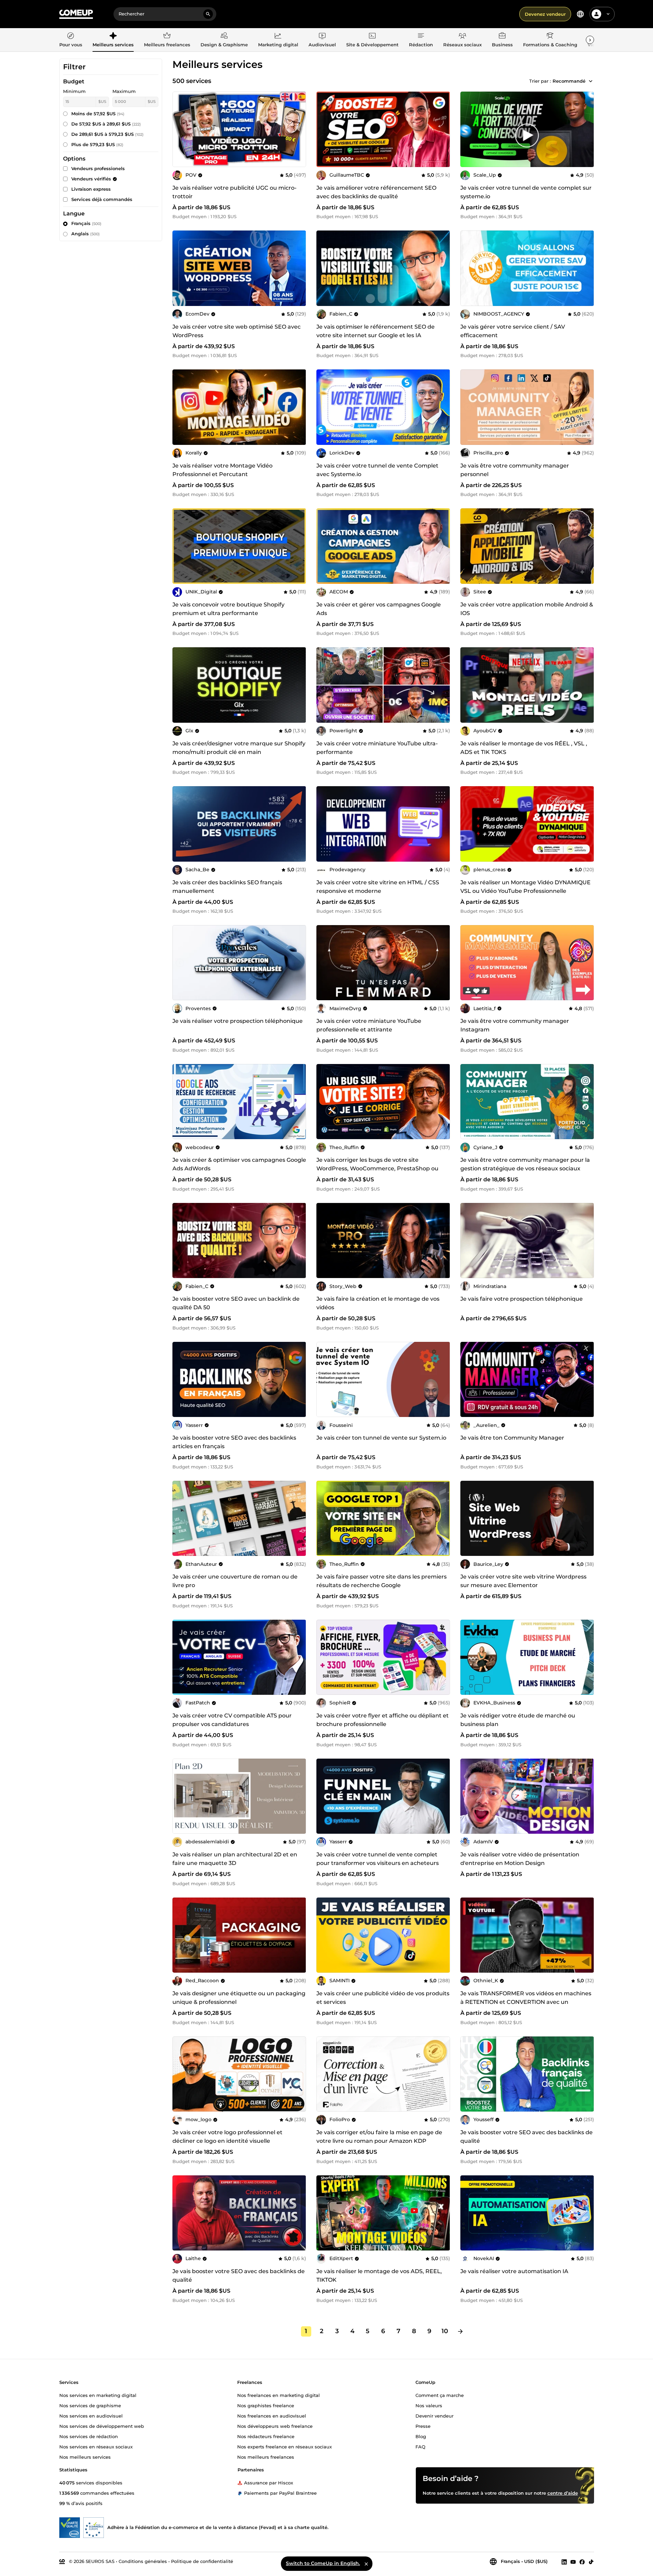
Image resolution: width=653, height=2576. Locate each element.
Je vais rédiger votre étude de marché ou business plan (518, 1720)
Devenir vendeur (434, 2415)
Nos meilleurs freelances (266, 2457)
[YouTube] (573, 2562)
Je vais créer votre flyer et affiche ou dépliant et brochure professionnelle (383, 1720)
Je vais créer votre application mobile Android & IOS (527, 609)
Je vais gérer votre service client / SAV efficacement (513, 331)
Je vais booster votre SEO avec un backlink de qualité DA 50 (236, 1303)
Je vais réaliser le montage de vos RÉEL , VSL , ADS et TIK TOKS (524, 748)
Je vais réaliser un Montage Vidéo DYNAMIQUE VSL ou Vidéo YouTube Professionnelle (525, 887)
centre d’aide (563, 2493)
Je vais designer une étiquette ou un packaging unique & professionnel (239, 1998)
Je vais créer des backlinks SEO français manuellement (227, 887)
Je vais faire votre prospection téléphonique (522, 1299)
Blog (421, 2436)
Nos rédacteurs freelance (266, 2436)
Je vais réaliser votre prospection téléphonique (238, 1021)
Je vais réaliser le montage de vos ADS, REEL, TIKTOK (379, 2276)
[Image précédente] (324, 129)
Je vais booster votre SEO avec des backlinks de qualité (527, 2137)
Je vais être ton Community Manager (512, 1438)
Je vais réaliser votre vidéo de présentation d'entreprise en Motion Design (520, 1859)
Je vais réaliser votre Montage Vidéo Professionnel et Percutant (222, 470)
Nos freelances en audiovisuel (272, 2415)
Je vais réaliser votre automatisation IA (514, 2271)
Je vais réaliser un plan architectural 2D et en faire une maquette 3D (235, 1859)
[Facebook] (582, 2562)
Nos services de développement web (102, 2426)
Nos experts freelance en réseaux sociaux (285, 2446)
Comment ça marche (440, 2395)
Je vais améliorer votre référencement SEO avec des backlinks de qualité (376, 192)
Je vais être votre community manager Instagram (515, 1025)
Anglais (86, 234)
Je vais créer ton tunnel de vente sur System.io (381, 1438)
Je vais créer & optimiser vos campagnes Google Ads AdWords (239, 1164)
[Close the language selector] (366, 2564)
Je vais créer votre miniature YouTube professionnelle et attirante (369, 1025)
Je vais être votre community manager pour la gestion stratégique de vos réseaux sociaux (525, 1164)
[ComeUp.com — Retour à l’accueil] (76, 14)
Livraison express (91, 189)
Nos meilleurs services (85, 2457)
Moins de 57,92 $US (98, 114)
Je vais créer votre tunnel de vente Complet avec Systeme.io (377, 470)
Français (86, 223)
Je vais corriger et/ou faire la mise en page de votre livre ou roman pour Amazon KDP (379, 2137)
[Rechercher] (208, 14)
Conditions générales (143, 2561)
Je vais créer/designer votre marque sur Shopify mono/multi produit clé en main (239, 748)
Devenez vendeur (545, 14)
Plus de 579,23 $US (97, 144)
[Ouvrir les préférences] (580, 14)
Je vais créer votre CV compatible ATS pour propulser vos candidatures (232, 1720)
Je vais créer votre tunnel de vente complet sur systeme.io (526, 192)
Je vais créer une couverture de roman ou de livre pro (235, 1581)
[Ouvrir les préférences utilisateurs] (608, 14)
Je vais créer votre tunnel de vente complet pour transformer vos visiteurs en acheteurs (378, 1859)
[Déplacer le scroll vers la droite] (590, 40)
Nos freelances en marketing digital (279, 2395)
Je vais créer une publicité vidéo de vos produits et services (383, 1998)
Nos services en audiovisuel (91, 2415)
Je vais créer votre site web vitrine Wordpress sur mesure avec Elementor (523, 1581)
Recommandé (569, 81)
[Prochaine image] (443, 129)
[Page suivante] (460, 2331)
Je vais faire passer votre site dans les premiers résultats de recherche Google (382, 1581)
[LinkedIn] (564, 2562)
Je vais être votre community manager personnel (515, 470)
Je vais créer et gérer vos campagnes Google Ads (379, 609)
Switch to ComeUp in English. (323, 2563)
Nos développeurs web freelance (275, 2426)
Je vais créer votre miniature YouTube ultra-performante (377, 748)
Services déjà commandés (102, 199)
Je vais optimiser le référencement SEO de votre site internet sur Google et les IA (376, 331)
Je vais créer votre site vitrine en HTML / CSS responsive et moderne (378, 887)
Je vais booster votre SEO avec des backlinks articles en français (234, 1442)
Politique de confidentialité (202, 2561)
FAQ (420, 2446)
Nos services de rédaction (89, 2436)
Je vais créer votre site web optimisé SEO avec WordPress (237, 331)
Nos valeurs (429, 2405)
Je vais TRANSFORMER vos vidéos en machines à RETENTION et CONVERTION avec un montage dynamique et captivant (526, 2002)
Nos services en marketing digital (98, 2395)
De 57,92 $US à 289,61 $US (106, 124)
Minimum (74, 91)
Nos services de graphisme (90, 2405)
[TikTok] (591, 2562)
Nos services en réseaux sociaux (96, 2446)
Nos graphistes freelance (266, 2405)
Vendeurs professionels (98, 168)
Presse (423, 2426)
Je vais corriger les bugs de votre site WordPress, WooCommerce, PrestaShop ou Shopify (377, 1168)
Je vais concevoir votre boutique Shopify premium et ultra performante (228, 609)
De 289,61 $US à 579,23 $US (107, 134)
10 (445, 2331)
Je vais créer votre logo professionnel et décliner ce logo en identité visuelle (227, 2137)
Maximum (124, 91)
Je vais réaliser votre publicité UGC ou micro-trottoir (234, 192)
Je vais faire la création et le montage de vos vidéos (378, 1303)
